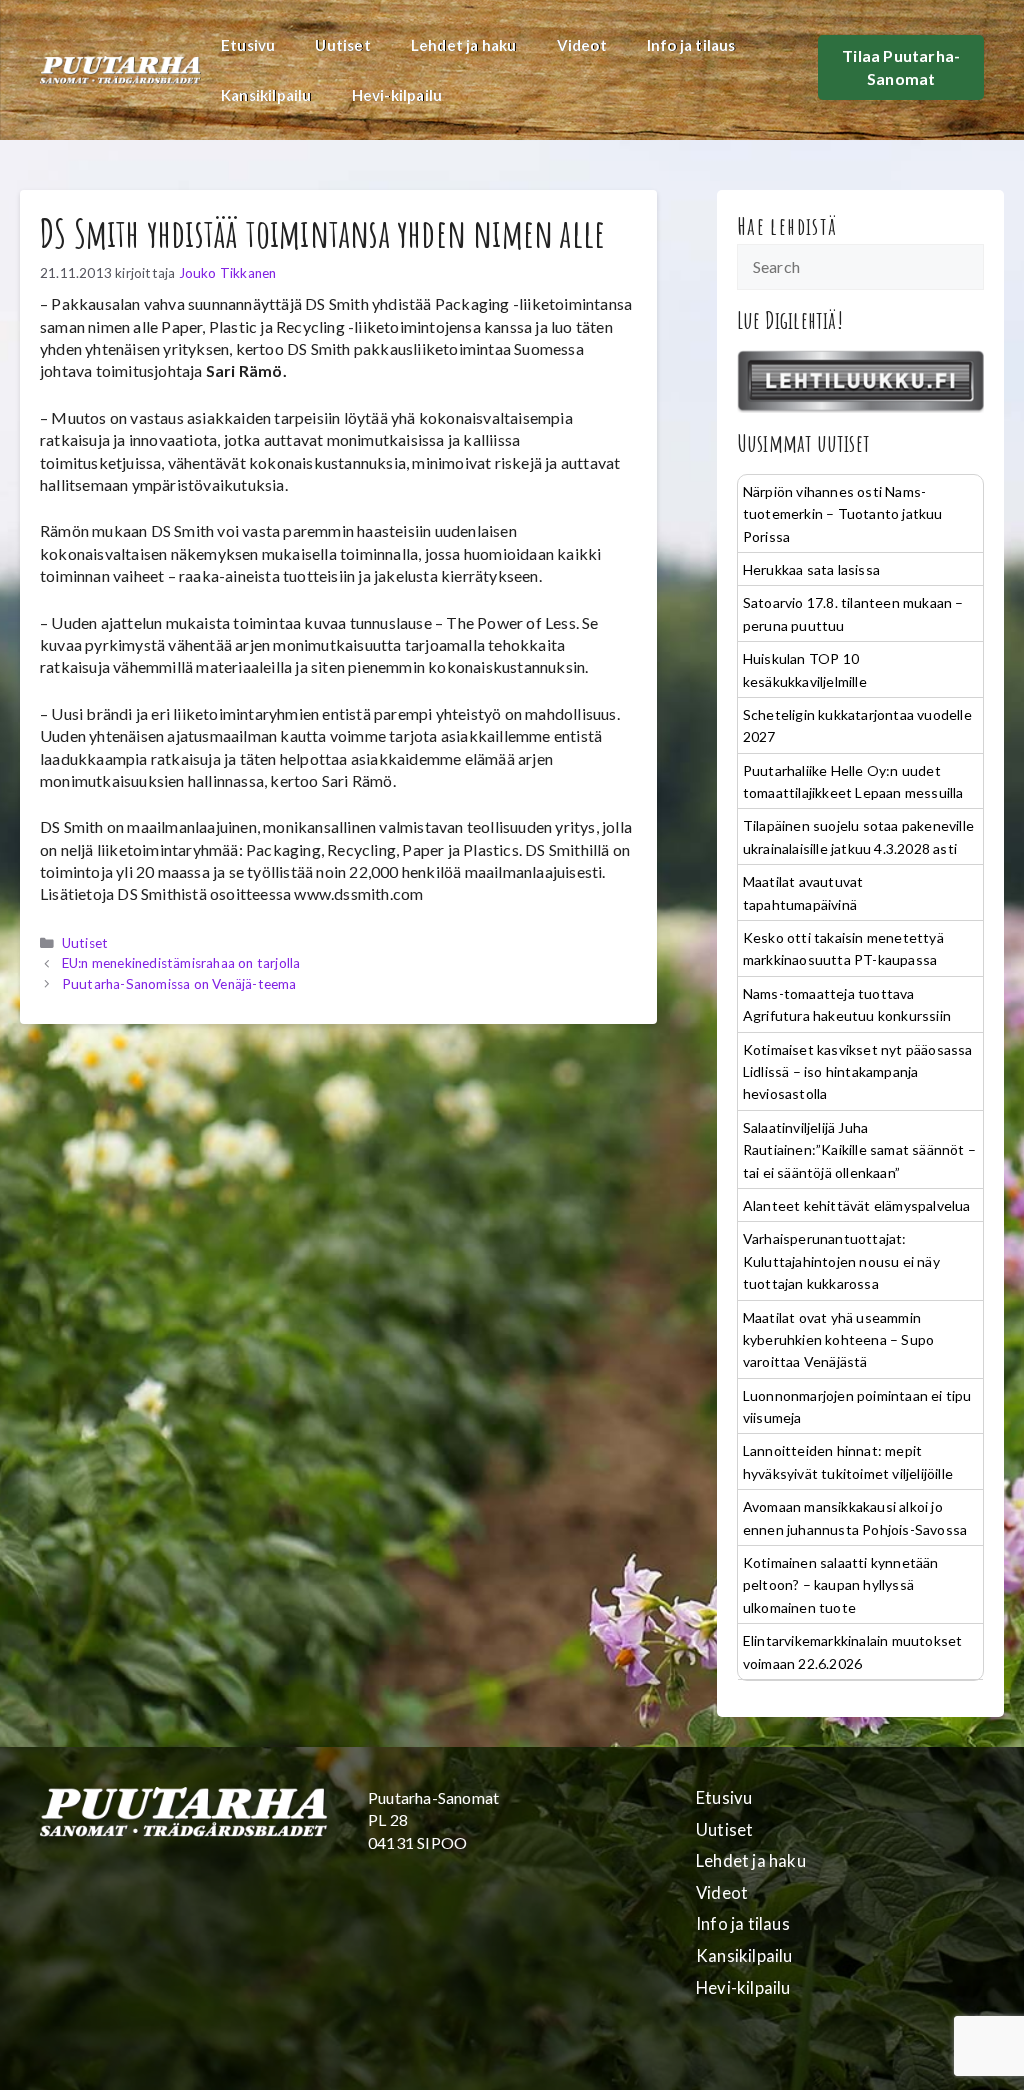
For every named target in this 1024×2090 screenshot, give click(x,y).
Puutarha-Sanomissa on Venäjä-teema (179, 984)
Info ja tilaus (691, 45)
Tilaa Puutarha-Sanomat (901, 66)
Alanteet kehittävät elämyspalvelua (857, 1205)
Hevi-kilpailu (397, 95)
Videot (582, 45)
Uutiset (342, 45)
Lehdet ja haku (464, 45)
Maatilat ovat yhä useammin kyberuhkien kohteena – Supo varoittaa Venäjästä (838, 1340)
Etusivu (248, 45)
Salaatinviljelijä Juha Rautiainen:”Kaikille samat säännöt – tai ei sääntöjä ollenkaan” (859, 1150)
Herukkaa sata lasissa (811, 569)
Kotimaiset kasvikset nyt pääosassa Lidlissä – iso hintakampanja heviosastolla (858, 1072)
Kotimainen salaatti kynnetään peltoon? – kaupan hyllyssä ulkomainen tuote (841, 1585)
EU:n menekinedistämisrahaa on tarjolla (181, 963)
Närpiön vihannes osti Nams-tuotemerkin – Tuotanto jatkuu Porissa (843, 514)
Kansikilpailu (266, 95)
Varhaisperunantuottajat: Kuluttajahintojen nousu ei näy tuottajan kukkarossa (841, 1261)
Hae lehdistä (787, 226)
